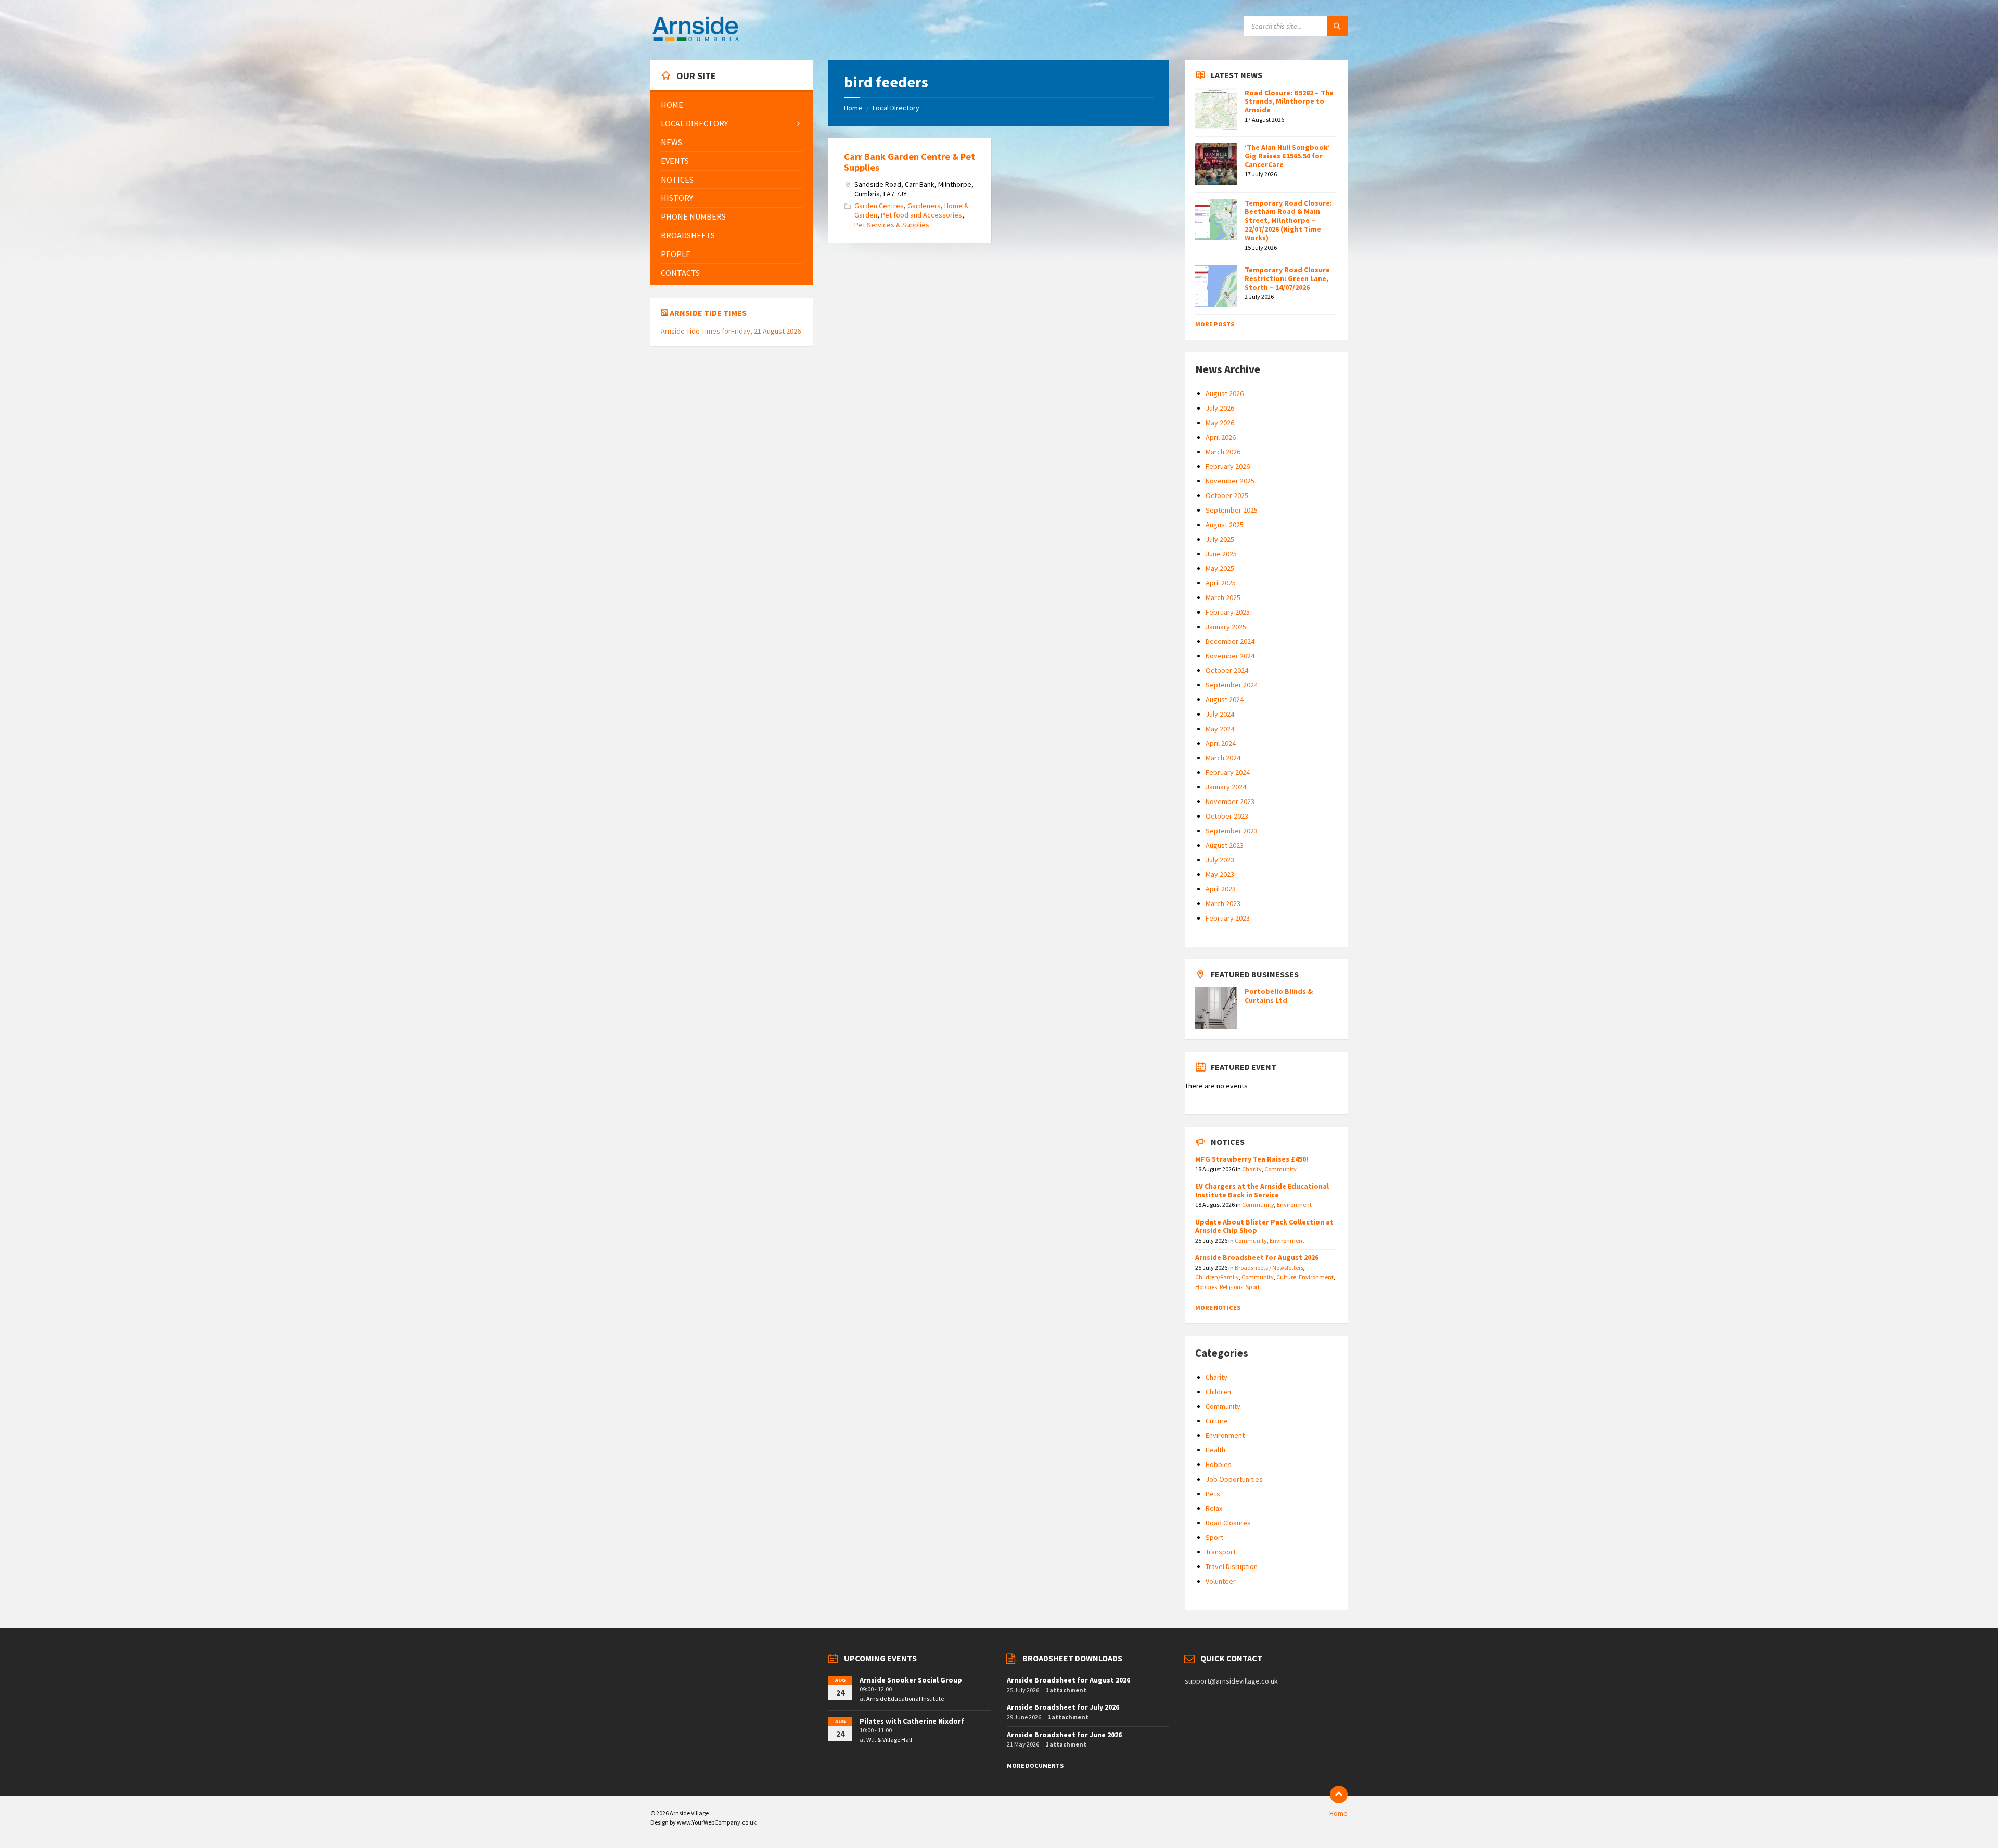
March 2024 (1223, 758)
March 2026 (1223, 452)
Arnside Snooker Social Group (911, 1680)
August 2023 (1225, 845)
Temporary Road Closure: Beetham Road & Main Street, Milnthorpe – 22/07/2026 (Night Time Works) (1288, 220)
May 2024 (1220, 729)
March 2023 (1223, 903)
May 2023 (1220, 874)
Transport (1221, 1552)
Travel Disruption (1232, 1566)
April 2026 (1221, 437)
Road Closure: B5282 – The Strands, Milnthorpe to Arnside (1289, 101)
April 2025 (1221, 583)
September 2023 (1232, 831)
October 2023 (1227, 816)
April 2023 (1221, 889)
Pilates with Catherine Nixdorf (912, 1721)
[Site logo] (696, 40)
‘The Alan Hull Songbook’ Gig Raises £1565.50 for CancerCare (1287, 156)
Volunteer (1221, 1581)
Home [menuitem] (1339, 1813)
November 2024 (1230, 656)
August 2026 (1225, 393)
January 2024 (1226, 787)
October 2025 (1227, 495)
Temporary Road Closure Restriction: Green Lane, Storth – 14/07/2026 (1287, 278)
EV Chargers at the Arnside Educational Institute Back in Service (1262, 1190)
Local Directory (896, 108)
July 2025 (1220, 539)
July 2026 (1220, 408)
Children (1218, 1392)
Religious (1231, 1287)
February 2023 (1228, 918)
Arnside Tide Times (708, 313)
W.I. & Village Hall (889, 1739)
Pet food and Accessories (921, 215)
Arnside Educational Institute (905, 1698)
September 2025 (1232, 510)
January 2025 (1226, 627)
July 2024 (1220, 714)
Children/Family (1217, 1277)
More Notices (1218, 1308)
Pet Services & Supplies (892, 225)
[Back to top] (1339, 1794)
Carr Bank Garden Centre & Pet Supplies (910, 162)
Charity (1252, 1169)
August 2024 (1225, 699)
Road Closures (1228, 1523)
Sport (1253, 1287)
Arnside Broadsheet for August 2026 (1257, 1257)
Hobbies (1206, 1287)
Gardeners (924, 206)
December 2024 (1230, 641)
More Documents (1035, 1766)
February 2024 (1228, 772)
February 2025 (1228, 612)
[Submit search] (1337, 26)
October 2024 (1227, 670)
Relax (1214, 1508)
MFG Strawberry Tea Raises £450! (1252, 1159)
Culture (1286, 1277)
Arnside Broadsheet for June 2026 (1064, 1735)
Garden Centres (879, 206)
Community (1280, 1169)
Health (1215, 1450)
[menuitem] (732, 105)
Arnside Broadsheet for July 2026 (1063, 1707)
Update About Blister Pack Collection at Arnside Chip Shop (1264, 1226)
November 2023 (1230, 801)
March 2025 (1223, 597)
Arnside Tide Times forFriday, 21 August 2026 (731, 331)
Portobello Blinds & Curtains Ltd (1279, 996)
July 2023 (1220, 860)
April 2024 (1221, 743)
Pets (1213, 1494)
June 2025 (1221, 554)
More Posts (1215, 324)
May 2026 (1220, 423)
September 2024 (1232, 685)
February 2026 (1228, 466)
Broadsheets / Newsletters (1269, 1267)
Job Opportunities (1234, 1479)
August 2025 (1225, 525)
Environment (1294, 1205)
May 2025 (1220, 568)
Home (853, 108)
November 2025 (1230, 481)
